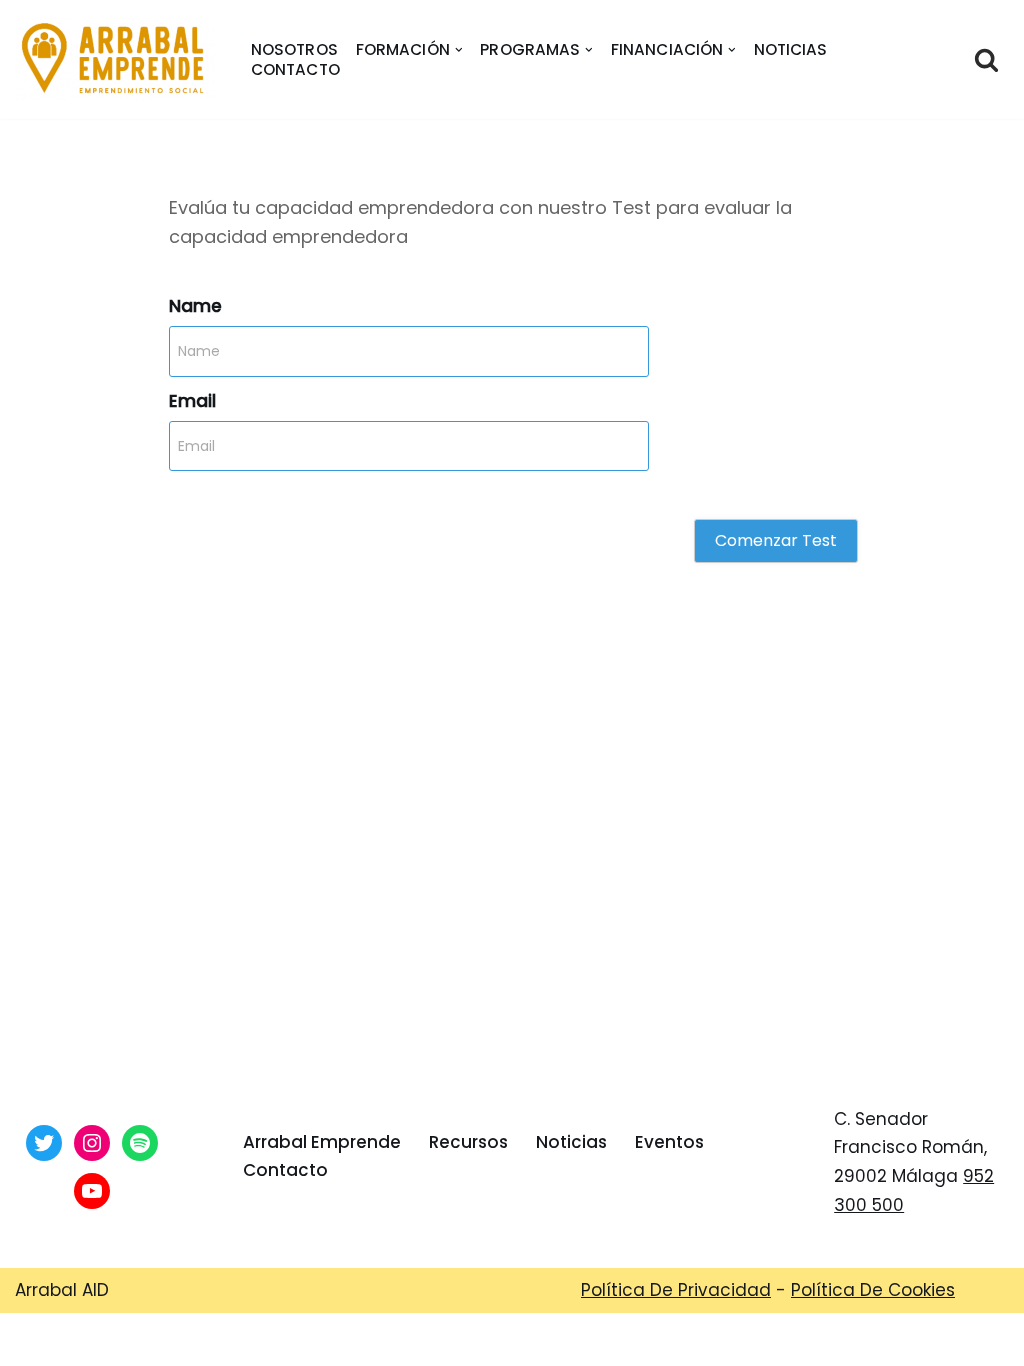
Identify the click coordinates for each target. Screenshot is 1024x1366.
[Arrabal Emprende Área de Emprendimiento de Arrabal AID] (115, 59)
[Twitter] (44, 1143)
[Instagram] (92, 1143)
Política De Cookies (873, 1290)
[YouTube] (92, 1191)
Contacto (295, 70)
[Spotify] (140, 1143)
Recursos (468, 1142)
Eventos (669, 1142)
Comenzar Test (776, 540)
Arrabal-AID (514, 1339)
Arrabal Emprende (322, 1142)
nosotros (294, 50)
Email (192, 401)
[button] (459, 50)
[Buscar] (986, 59)
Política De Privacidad (676, 1290)
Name (195, 306)
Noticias (791, 50)
